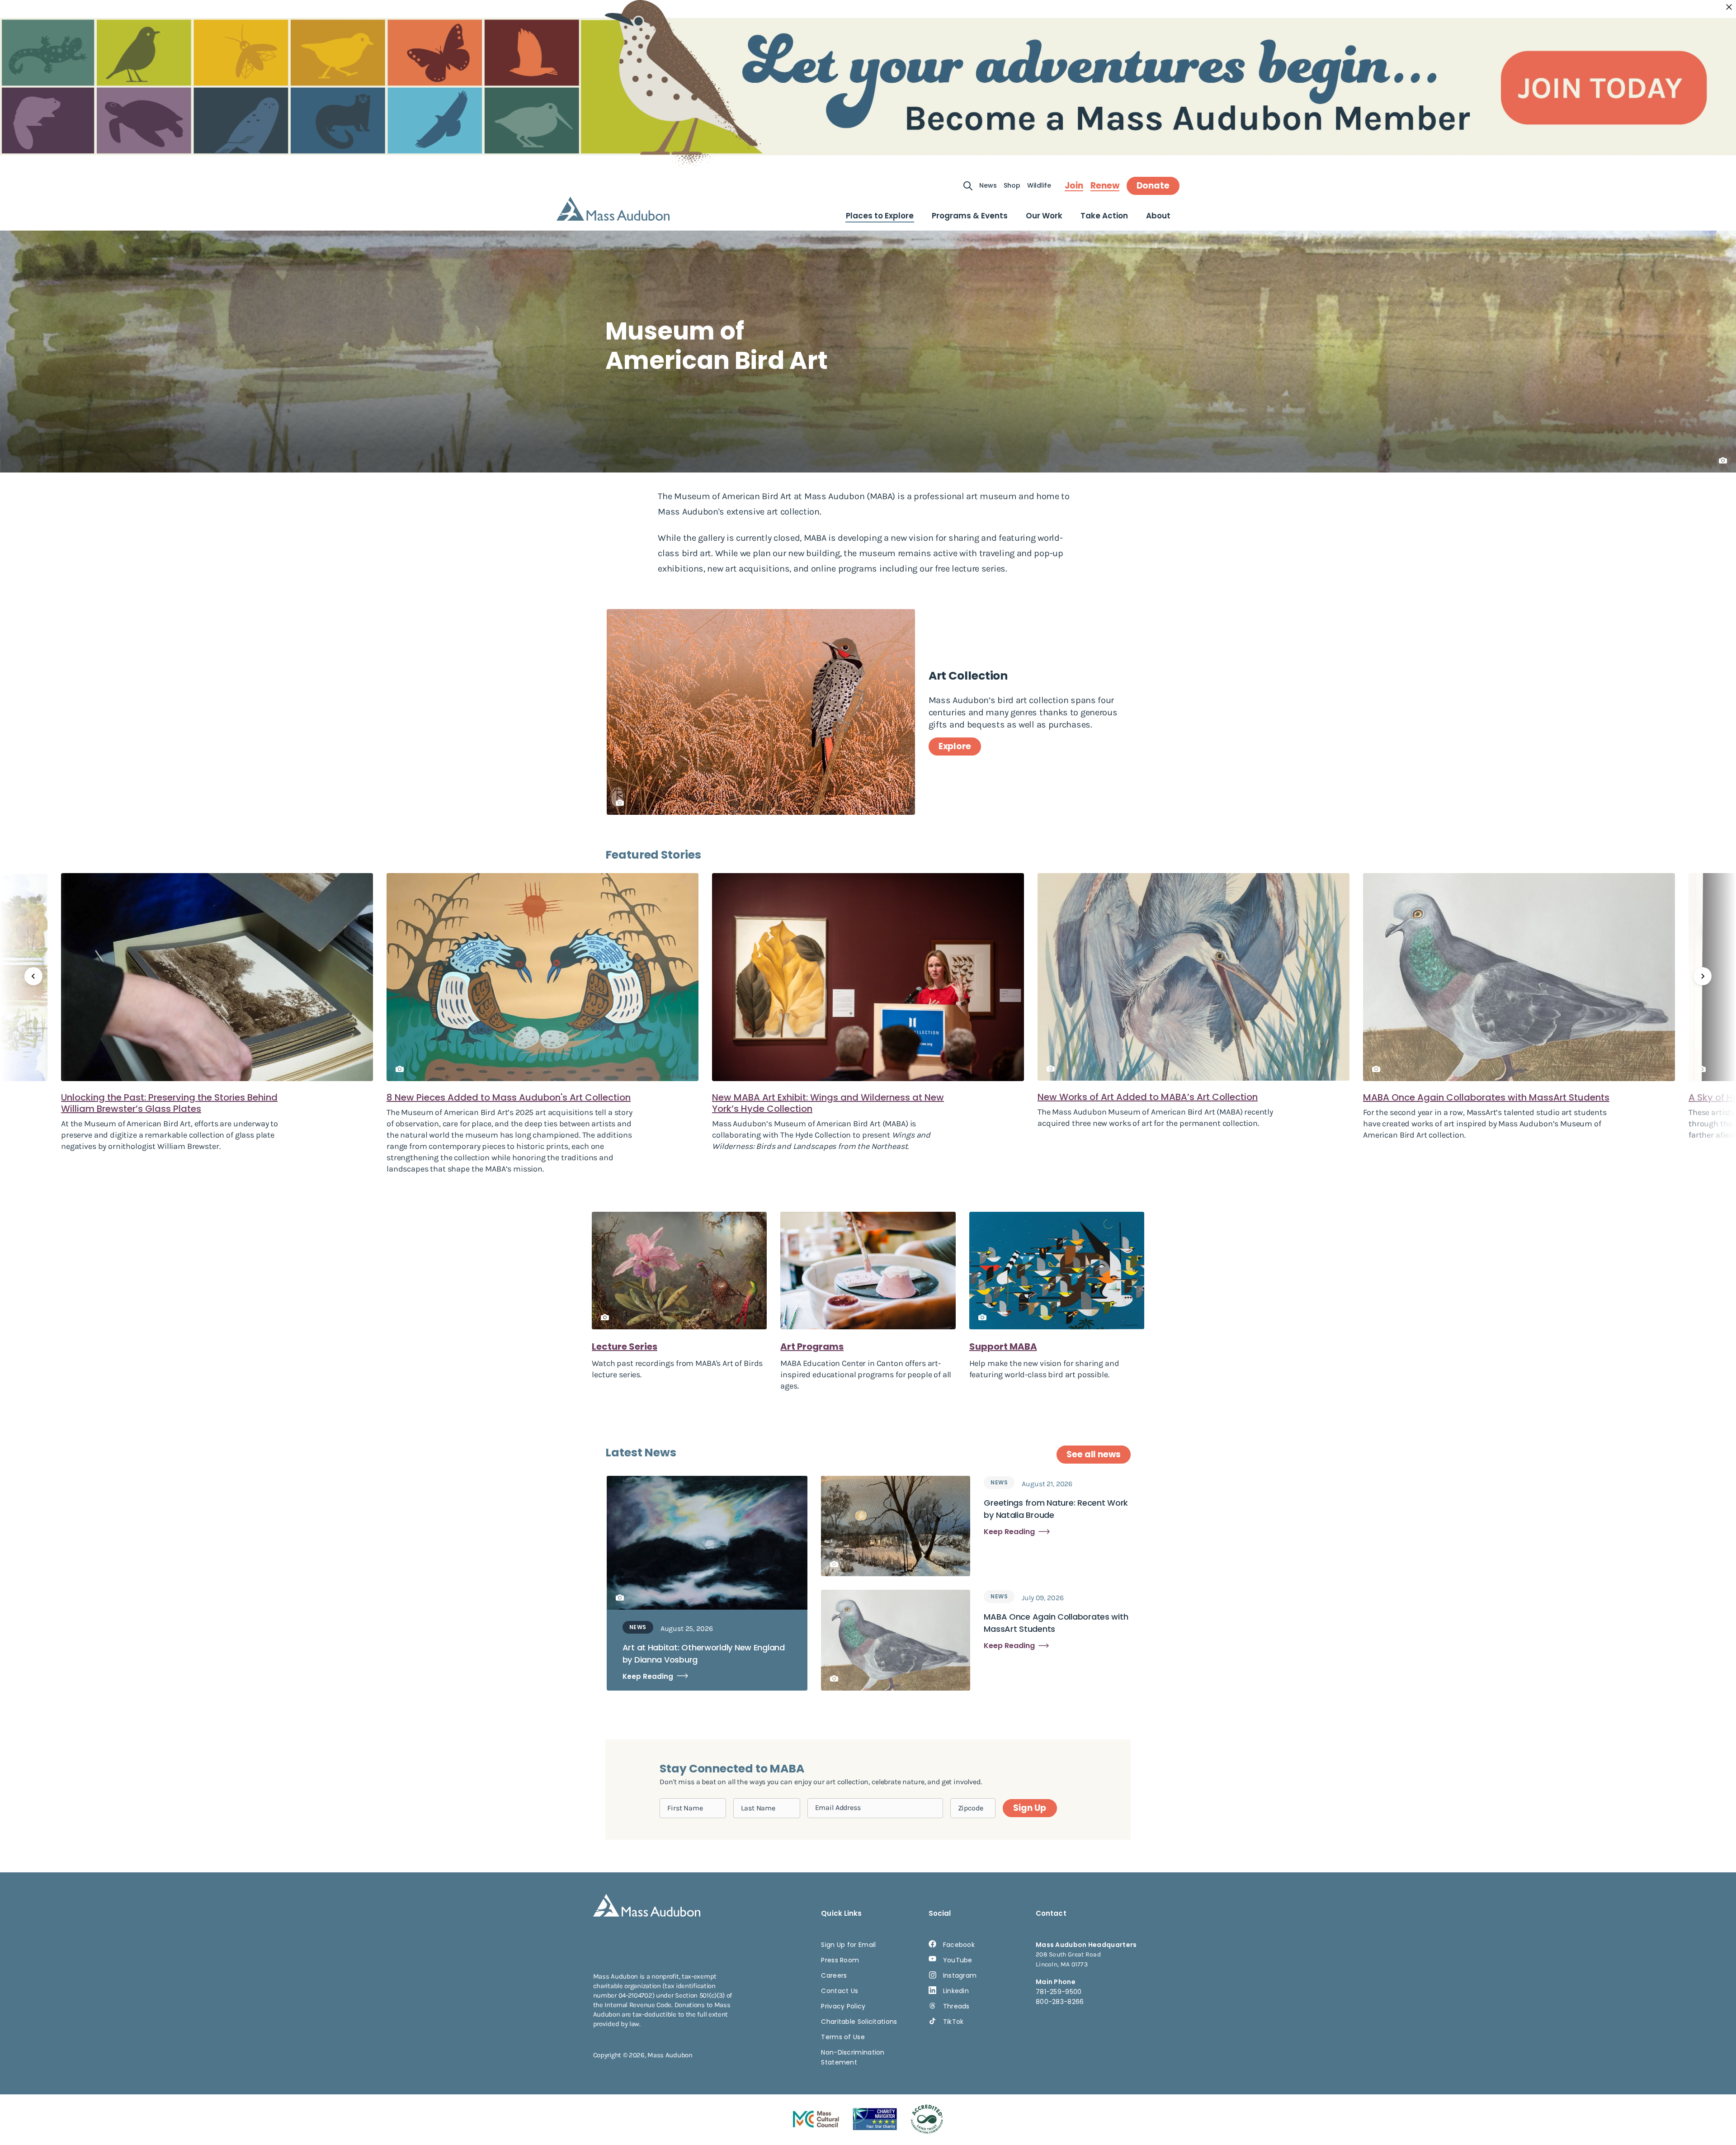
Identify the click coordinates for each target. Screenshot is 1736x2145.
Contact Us (840, 1991)
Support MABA (1003, 1347)
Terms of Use (843, 2037)
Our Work (1044, 216)
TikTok (953, 2022)
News (988, 185)
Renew (1105, 186)
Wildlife (1039, 185)
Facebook (959, 1945)
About (1158, 216)
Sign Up (1029, 1808)
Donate (1153, 186)
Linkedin (956, 1991)
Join (1074, 186)
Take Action (1104, 216)
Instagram (960, 1975)
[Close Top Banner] (1729, 7)
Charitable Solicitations (859, 2022)
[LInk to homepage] (613, 209)
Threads (956, 2006)
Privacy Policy (843, 2006)
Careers (834, 1975)
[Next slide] (1703, 976)
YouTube (958, 1960)
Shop (1012, 185)
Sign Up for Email (848, 1945)
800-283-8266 (1060, 2002)
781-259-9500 (1059, 1992)
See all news (1094, 1454)
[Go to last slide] (33, 976)
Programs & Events (970, 216)
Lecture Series (625, 1347)
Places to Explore (880, 216)
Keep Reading (648, 1676)
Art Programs (812, 1347)
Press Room (840, 1960)
